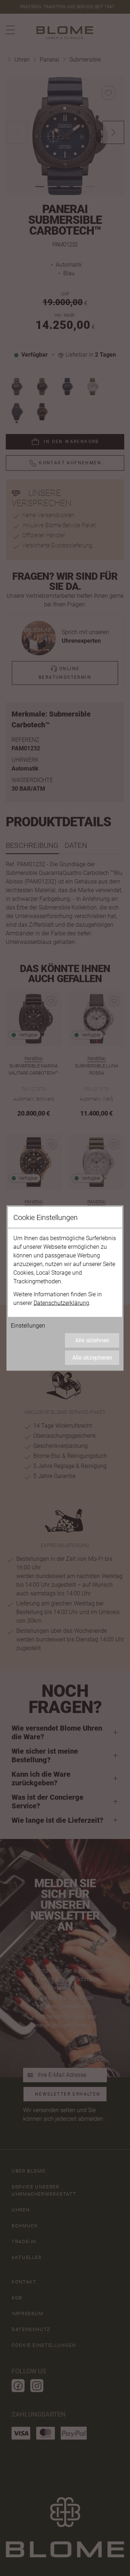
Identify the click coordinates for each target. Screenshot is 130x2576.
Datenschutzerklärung (61, 1303)
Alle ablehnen (92, 1340)
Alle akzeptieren (92, 1358)
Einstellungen (28, 1326)
